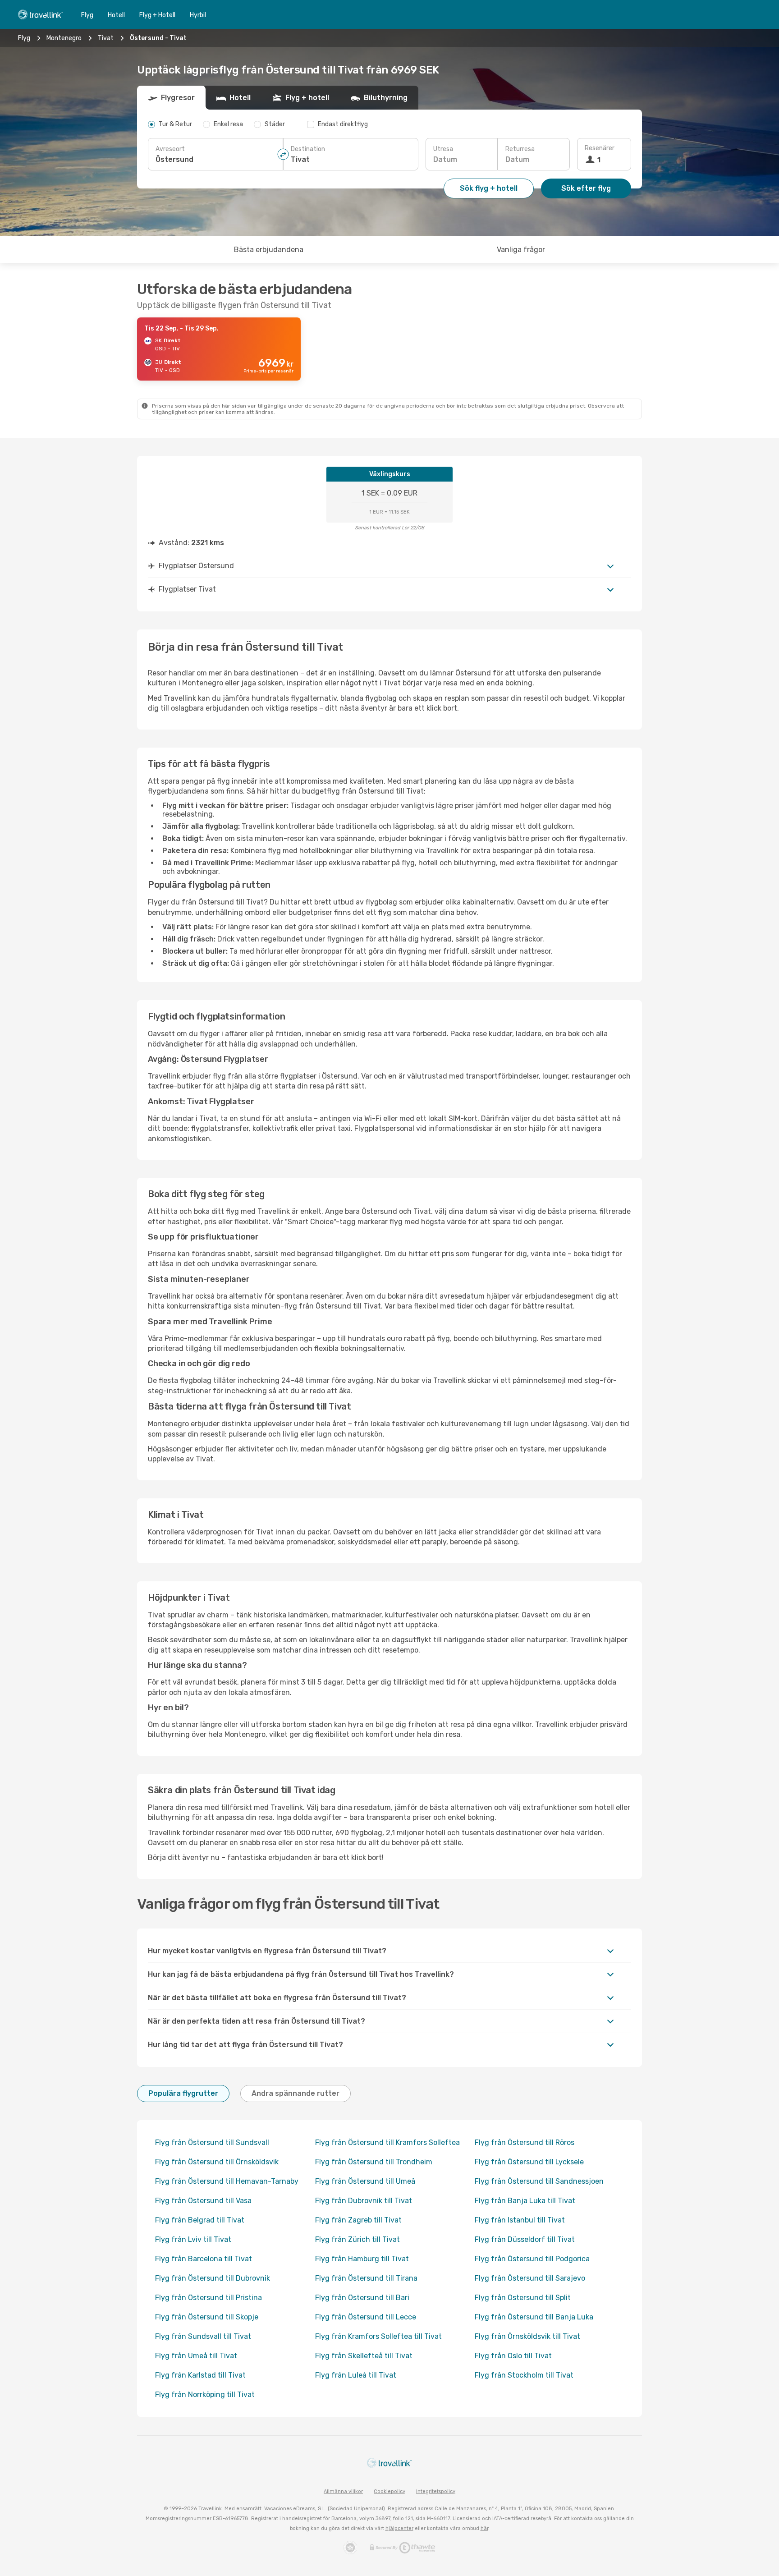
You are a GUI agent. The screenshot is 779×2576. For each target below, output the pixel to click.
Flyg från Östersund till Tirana (366, 2278)
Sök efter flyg (586, 188)
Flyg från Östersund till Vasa (203, 2201)
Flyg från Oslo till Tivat (513, 2356)
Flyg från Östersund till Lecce (366, 2317)
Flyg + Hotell (157, 15)
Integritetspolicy (436, 2491)
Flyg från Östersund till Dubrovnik (213, 2278)
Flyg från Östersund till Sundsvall (212, 2142)
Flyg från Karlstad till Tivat (200, 2375)
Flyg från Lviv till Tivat (193, 2239)
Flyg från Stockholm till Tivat (524, 2375)
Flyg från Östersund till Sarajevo (530, 2278)
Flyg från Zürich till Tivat (357, 2239)
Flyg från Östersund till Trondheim (374, 2162)
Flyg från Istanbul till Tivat (520, 2220)
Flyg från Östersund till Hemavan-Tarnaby (227, 2181)
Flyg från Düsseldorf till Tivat (525, 2239)
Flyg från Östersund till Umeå (365, 2181)
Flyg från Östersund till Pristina (208, 2298)
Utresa (443, 149)
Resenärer (600, 148)
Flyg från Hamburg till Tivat (362, 2259)
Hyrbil (198, 15)
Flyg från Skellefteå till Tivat (364, 2356)
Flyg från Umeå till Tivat (196, 2356)
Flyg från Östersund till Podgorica (532, 2259)
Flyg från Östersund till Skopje (207, 2317)
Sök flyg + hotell (489, 188)
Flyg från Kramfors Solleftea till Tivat (378, 2336)
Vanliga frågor (521, 250)
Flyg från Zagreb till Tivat (358, 2220)
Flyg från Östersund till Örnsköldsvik (217, 2162)
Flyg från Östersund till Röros (525, 2142)
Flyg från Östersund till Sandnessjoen (539, 2181)
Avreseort (170, 149)
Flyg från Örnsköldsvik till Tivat (527, 2336)
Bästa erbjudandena (269, 250)
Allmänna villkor (343, 2491)
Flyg (87, 15)
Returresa (520, 149)
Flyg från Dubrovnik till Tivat (364, 2201)
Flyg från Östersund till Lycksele (529, 2162)
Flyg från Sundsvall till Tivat (203, 2336)
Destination (308, 149)
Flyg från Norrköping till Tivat (205, 2395)
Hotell (116, 15)
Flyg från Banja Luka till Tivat (525, 2201)
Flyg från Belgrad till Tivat (200, 2220)
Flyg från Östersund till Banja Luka (534, 2317)
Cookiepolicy (389, 2491)
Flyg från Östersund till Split (523, 2298)
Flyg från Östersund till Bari (362, 2298)
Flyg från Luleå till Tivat (356, 2375)
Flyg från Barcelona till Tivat (204, 2259)
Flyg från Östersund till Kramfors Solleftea (387, 2142)
